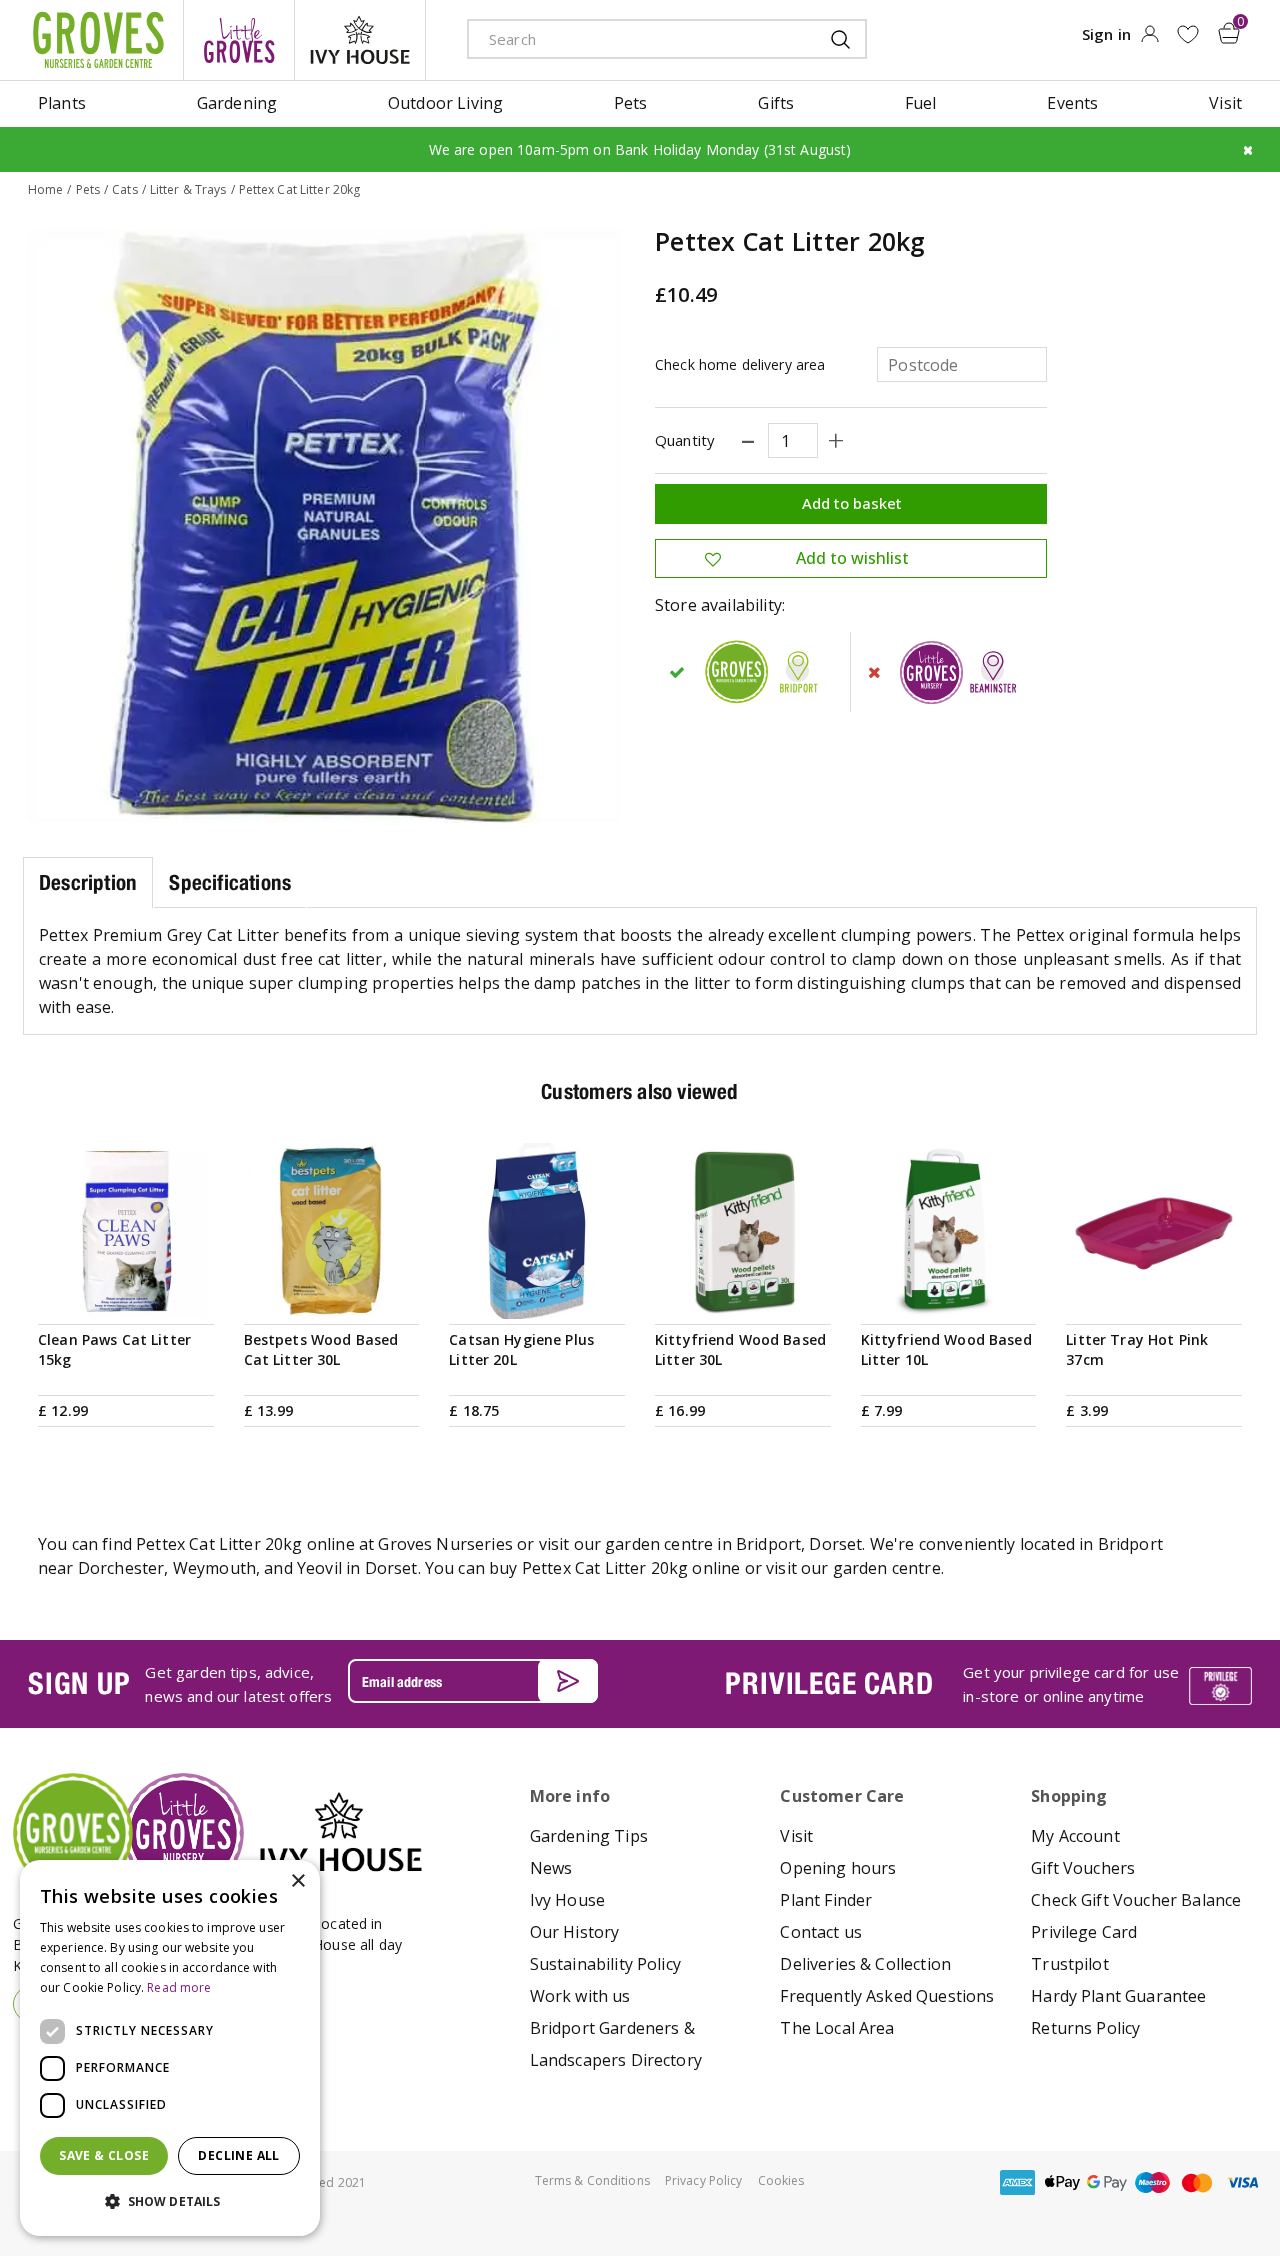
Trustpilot (1070, 1964)
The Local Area (837, 2028)
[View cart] (1229, 33)
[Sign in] (1149, 40)
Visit (796, 1836)
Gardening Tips (589, 1836)
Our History (575, 1932)
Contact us (821, 1932)
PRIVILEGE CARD (829, 1683)
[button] (170, 2202)
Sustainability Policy (605, 1964)
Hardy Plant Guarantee (1118, 1996)
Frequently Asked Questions (887, 1996)
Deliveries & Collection (865, 1964)
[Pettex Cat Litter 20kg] (324, 526)
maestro (1152, 2182)
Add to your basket (126, 1294)
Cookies (781, 2180)
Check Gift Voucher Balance (1136, 1900)
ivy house (360, 40)
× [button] (297, 1881)
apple (1062, 2182)
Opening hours (838, 1868)
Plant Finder (826, 1900)
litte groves (239, 40)
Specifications (230, 882)
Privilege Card (1084, 1932)
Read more (179, 1987)
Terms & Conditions (592, 2180)
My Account (1075, 1836)
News (551, 1868)
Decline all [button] (238, 2155)
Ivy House (567, 1900)
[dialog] (170, 2048)
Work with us (580, 1996)
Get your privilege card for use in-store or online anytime (1071, 1684)
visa (1242, 2182)
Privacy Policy (704, 2180)
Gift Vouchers (1083, 1868)
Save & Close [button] (104, 2155)
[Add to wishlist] (1187, 34)
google (1107, 2182)
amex (1017, 2182)
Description (88, 882)
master (1197, 2182)
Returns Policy (1085, 2028)
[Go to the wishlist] (1187, 34)
